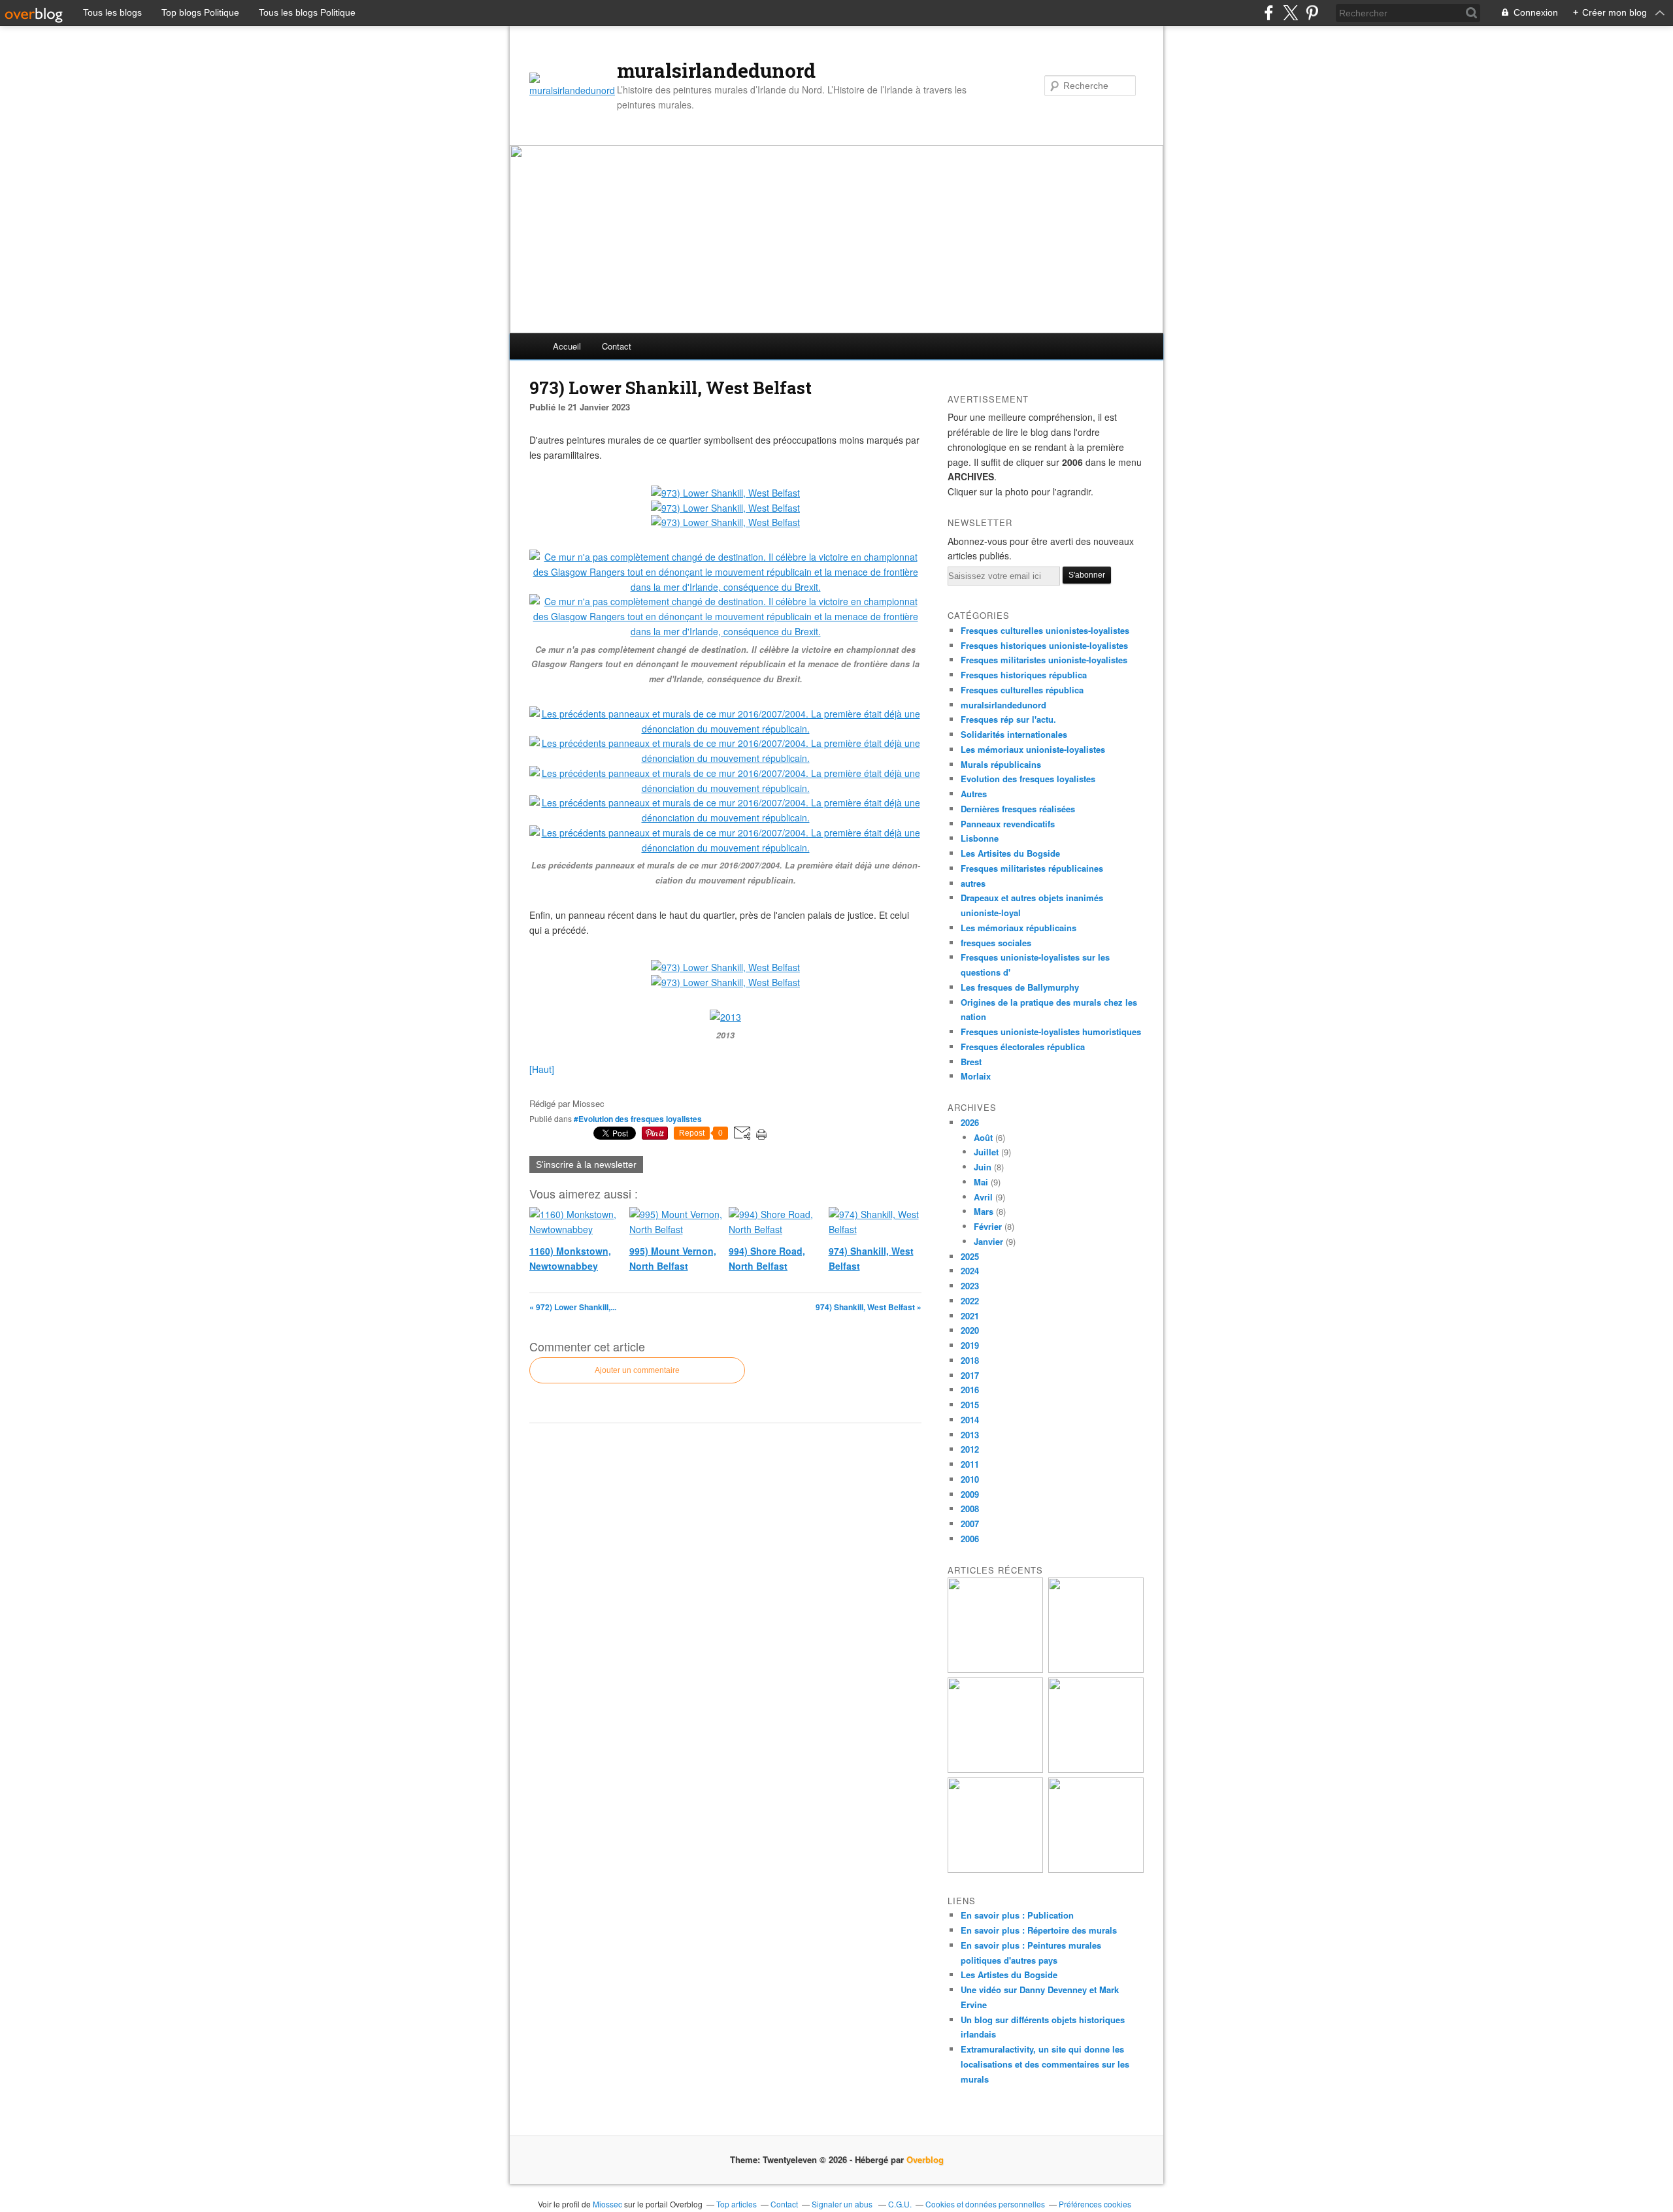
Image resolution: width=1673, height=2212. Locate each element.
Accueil (567, 346)
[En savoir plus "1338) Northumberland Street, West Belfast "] (1096, 1669)
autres (973, 883)
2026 (970, 1122)
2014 (970, 1420)
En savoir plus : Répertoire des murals (1039, 1930)
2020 (970, 1330)
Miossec (607, 2204)
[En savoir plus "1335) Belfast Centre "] (995, 1869)
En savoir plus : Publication (1017, 1915)
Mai (981, 1182)
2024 (970, 1271)
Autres (974, 794)
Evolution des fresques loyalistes (1028, 779)
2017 (970, 1375)
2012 (970, 1449)
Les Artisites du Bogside (1010, 853)
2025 (970, 1256)
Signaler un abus (843, 2204)
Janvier (988, 1241)
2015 (970, 1405)
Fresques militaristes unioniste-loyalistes (1044, 660)
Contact (617, 346)
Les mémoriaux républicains (1019, 928)
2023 (970, 1286)
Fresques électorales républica (1023, 1047)
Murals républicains (1001, 764)
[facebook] (1269, 13)
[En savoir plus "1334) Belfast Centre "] (1096, 1869)
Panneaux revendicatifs (1008, 824)
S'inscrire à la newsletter (586, 1164)
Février (988, 1226)
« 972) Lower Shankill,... (573, 1307)
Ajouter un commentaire (637, 1370)
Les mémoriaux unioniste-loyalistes (1033, 749)
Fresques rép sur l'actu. (1008, 719)
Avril (983, 1197)
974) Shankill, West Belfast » (869, 1307)
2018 (970, 1360)
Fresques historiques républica (1024, 675)
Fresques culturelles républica (1022, 690)
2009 (970, 1494)
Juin (983, 1167)
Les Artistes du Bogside (1009, 1974)
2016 (970, 1390)
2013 (970, 1435)
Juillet (986, 1152)
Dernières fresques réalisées (1018, 809)
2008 (970, 1509)
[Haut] (542, 1069)
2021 (970, 1316)
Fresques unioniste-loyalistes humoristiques (1051, 1032)
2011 (970, 1464)
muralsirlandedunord (716, 71)
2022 (970, 1301)
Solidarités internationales (1014, 734)
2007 (970, 1524)
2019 (970, 1345)
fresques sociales (996, 943)
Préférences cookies (1095, 2204)
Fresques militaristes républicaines (1032, 868)
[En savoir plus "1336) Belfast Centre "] (1096, 1769)
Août (983, 1137)
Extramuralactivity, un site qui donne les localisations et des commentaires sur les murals (1045, 2064)
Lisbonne (980, 838)
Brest (971, 1062)
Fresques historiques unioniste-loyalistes (1044, 645)
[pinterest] (1312, 13)
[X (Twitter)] (1290, 13)
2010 (970, 1479)
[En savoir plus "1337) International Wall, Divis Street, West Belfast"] (995, 1769)
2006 (970, 1539)
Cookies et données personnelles (985, 2204)
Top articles (737, 2204)
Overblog (925, 2159)
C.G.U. (900, 2204)
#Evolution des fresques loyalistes (638, 1119)
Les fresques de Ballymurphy (1020, 987)
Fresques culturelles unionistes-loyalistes (1045, 630)
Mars (984, 1211)
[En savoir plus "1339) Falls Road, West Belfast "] (995, 1669)
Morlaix (976, 1076)
